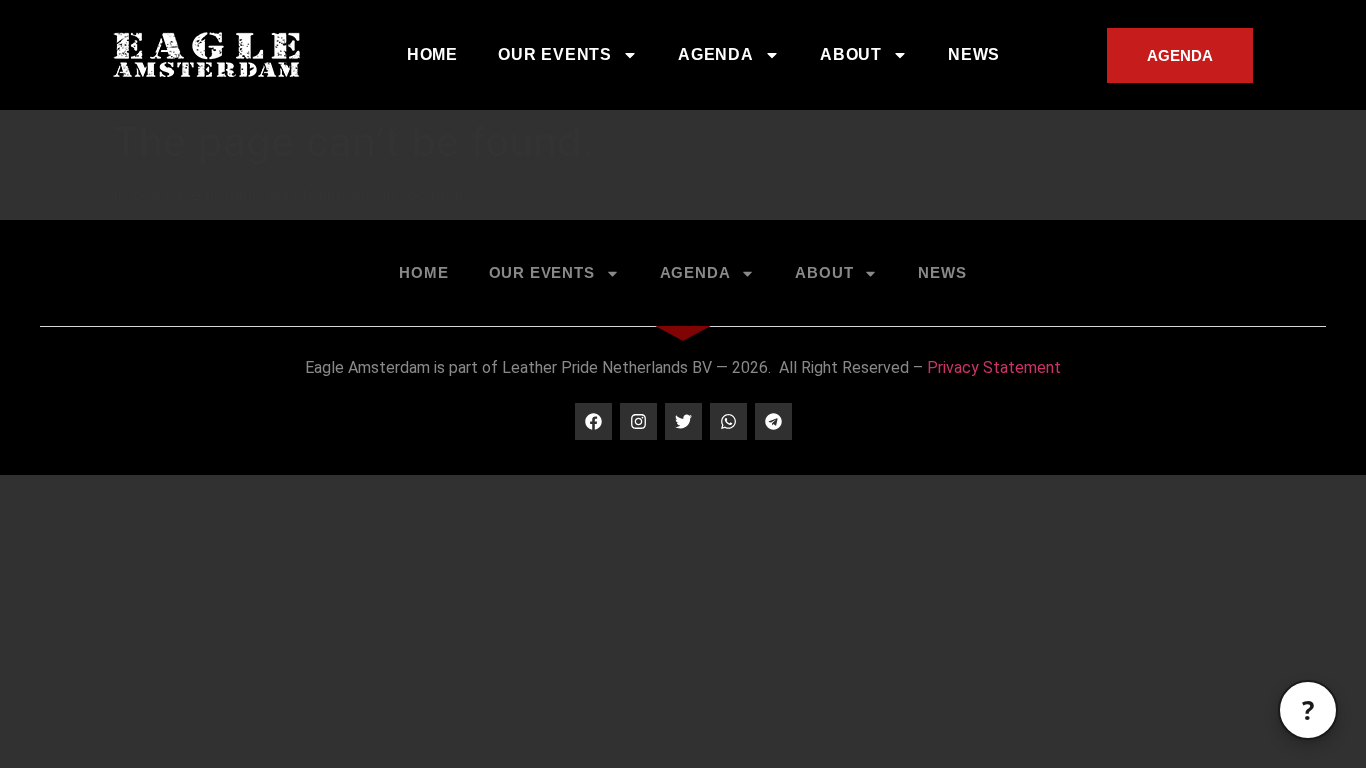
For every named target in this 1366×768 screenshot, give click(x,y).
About (851, 54)
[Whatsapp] (728, 421)
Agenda (716, 54)
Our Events (555, 54)
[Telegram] (773, 421)
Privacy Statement (994, 367)
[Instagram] (638, 421)
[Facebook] (593, 421)
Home (432, 54)
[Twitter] (683, 421)
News (974, 54)
